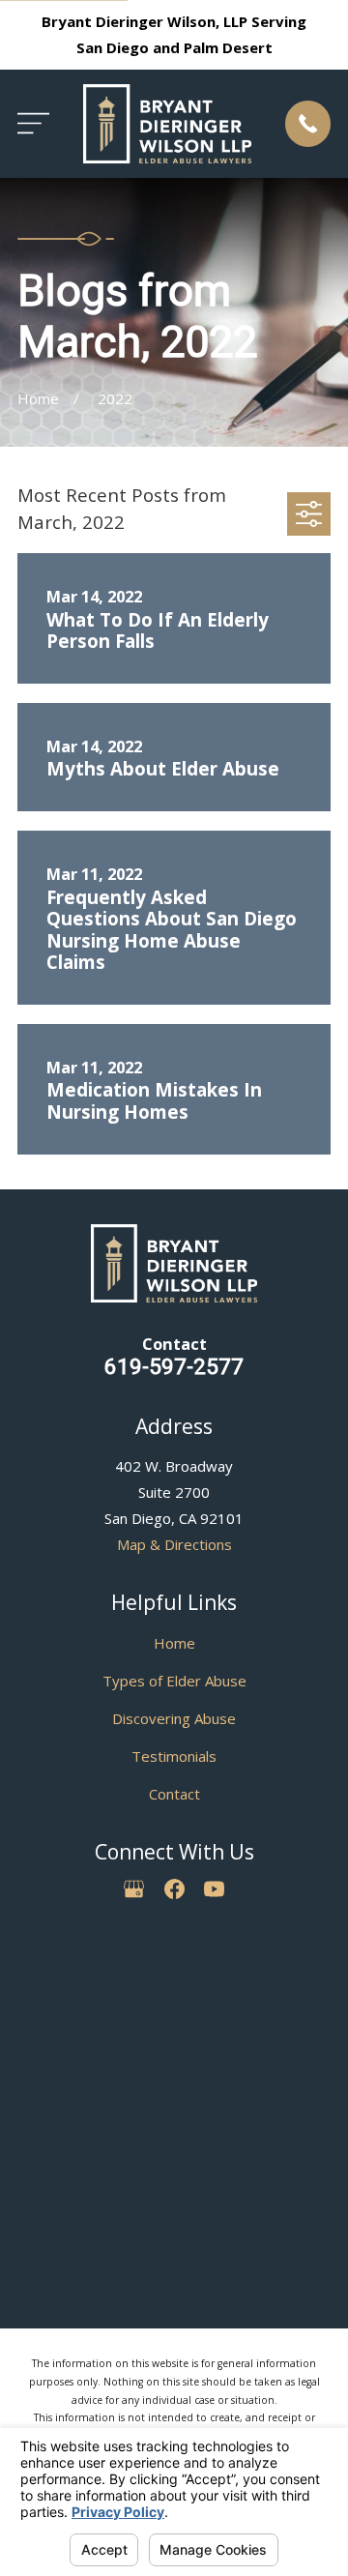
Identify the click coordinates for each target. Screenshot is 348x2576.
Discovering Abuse (174, 1718)
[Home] (167, 124)
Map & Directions (174, 1544)
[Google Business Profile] (134, 1889)
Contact (174, 1794)
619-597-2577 (174, 1366)
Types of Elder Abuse (174, 1681)
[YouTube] (214, 1889)
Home (174, 1643)
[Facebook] (174, 1889)
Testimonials (174, 1756)
